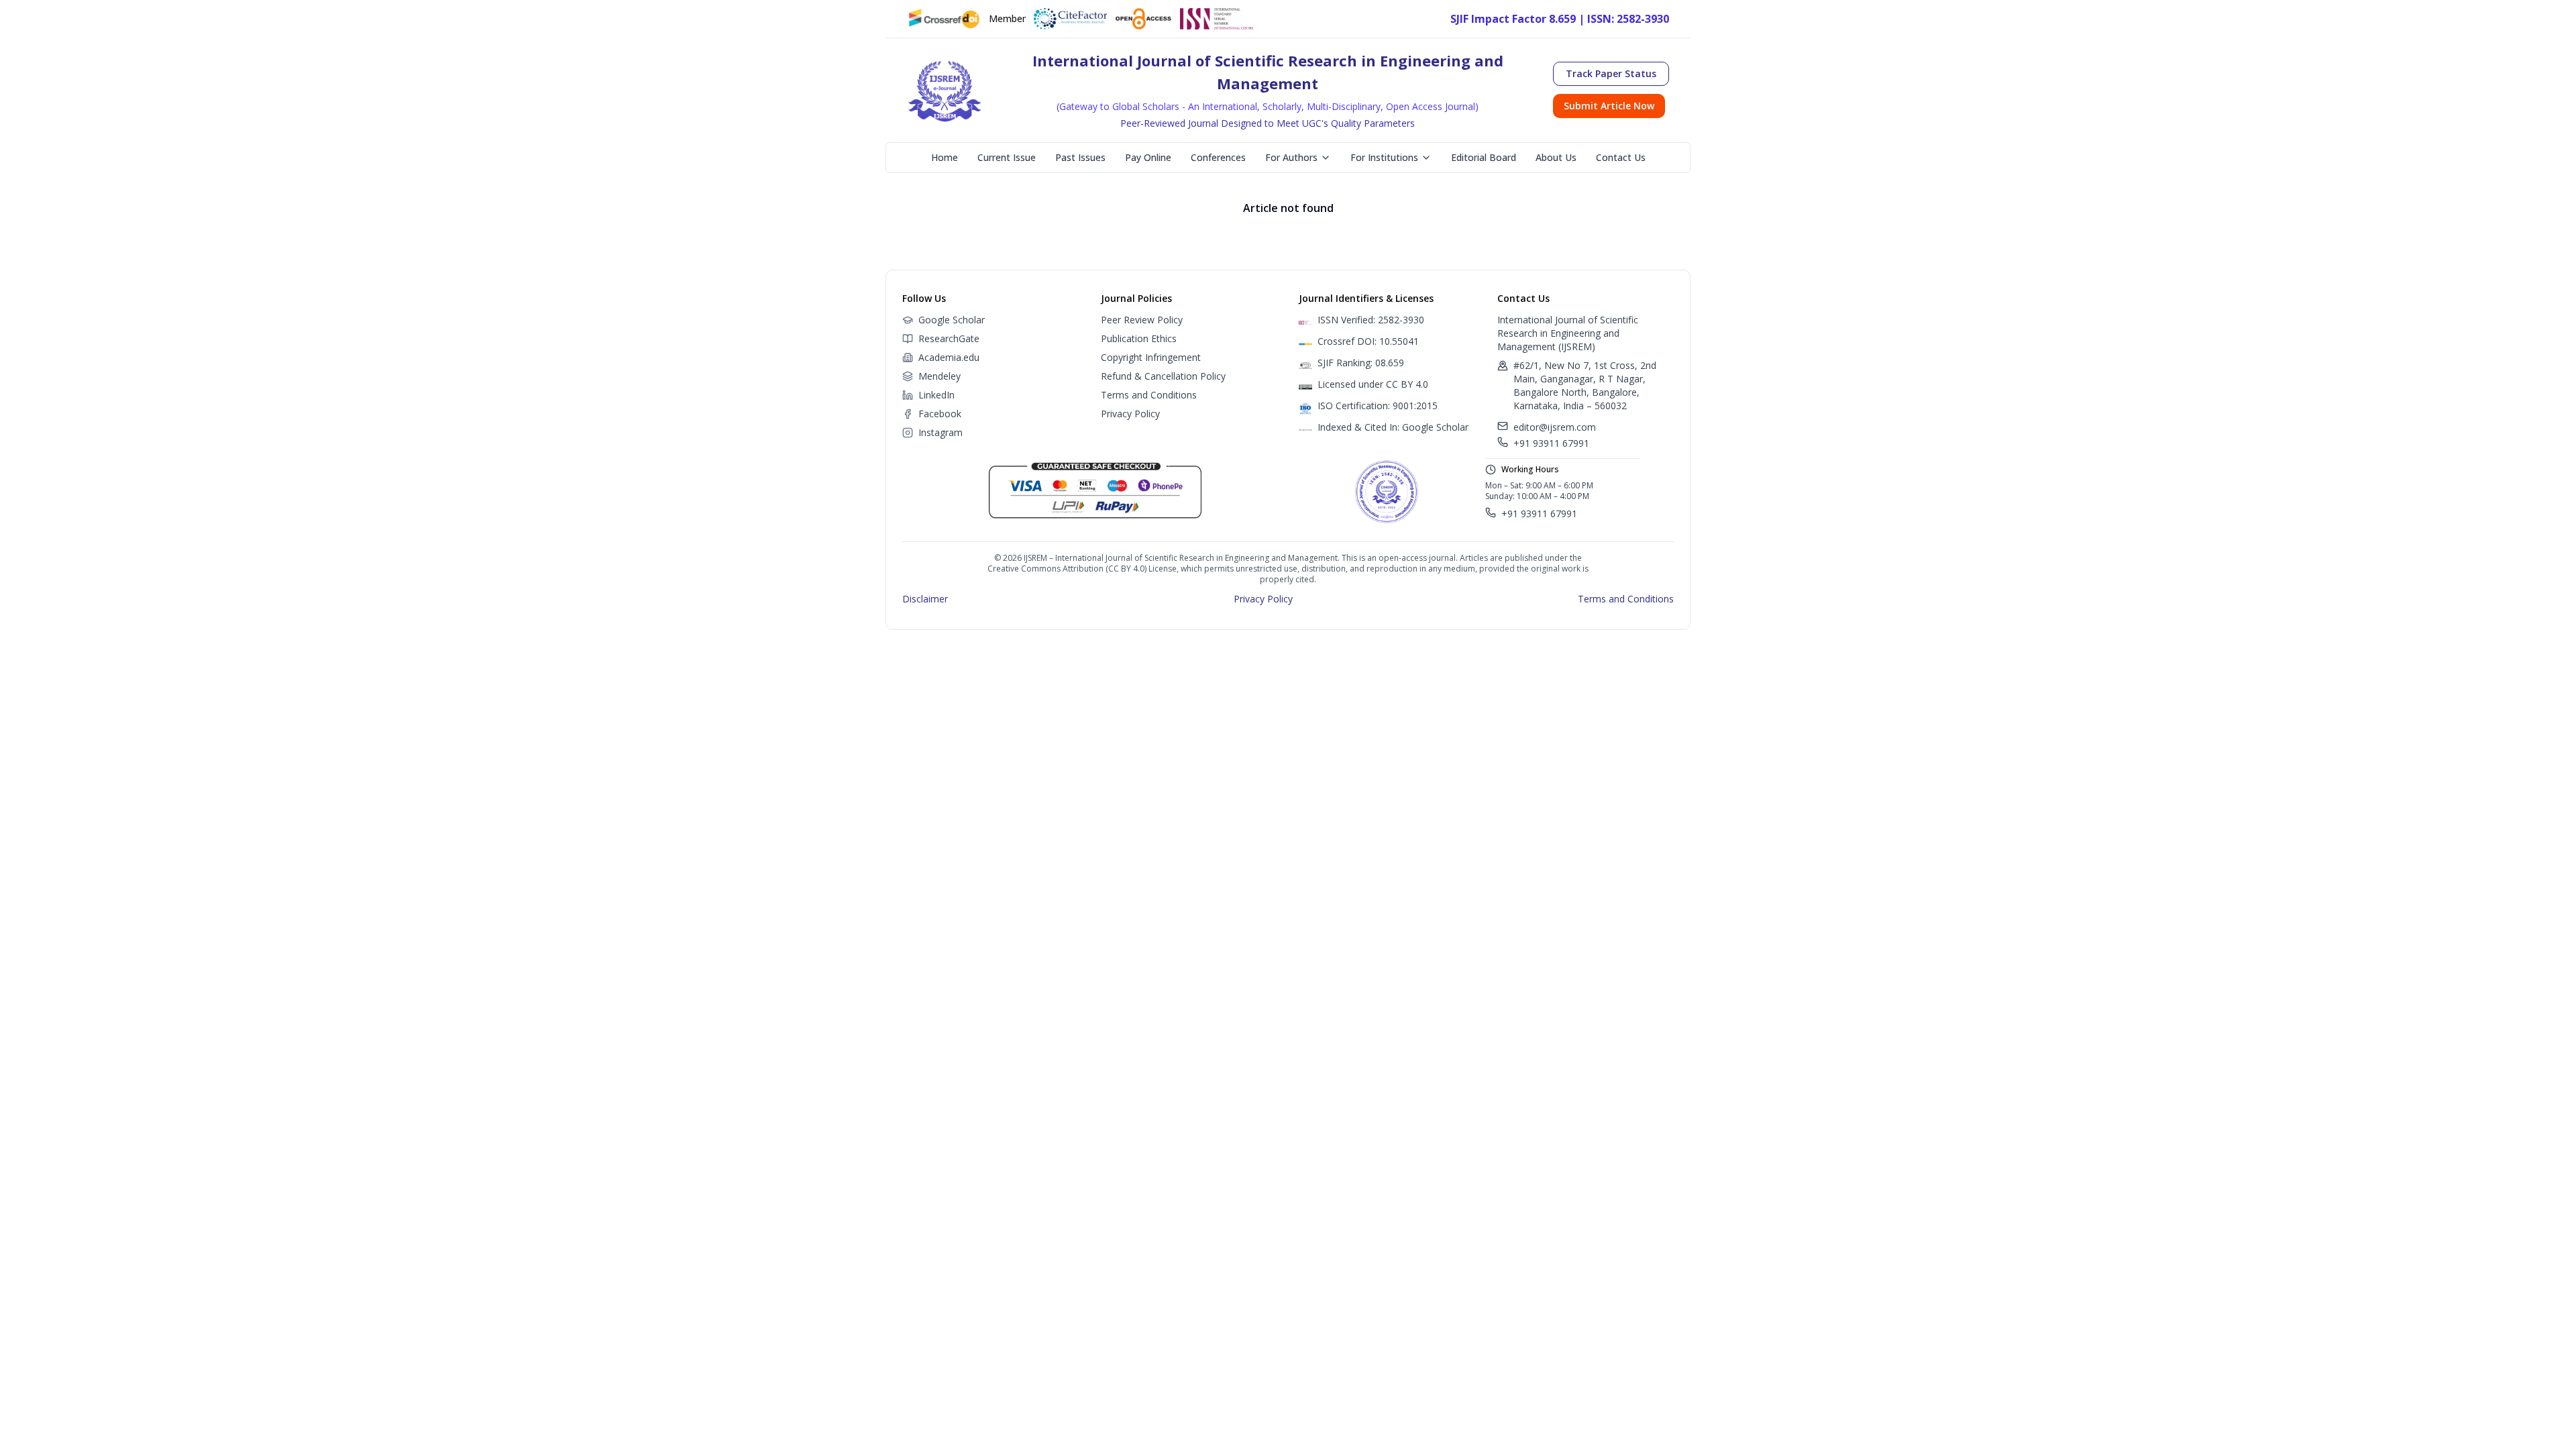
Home (945, 157)
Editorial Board (1484, 157)
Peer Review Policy (1142, 320)
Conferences (1218, 157)
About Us (1556, 157)
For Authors (1291, 157)
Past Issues (1080, 157)
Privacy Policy (1130, 414)
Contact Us (1621, 157)
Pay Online (1148, 157)
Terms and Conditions (1149, 395)
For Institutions (1384, 157)
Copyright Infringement (1151, 357)
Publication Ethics (1139, 338)
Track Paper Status (1611, 73)
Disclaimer (925, 599)
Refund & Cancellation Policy (1163, 376)
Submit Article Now (1609, 106)
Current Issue (1007, 157)
